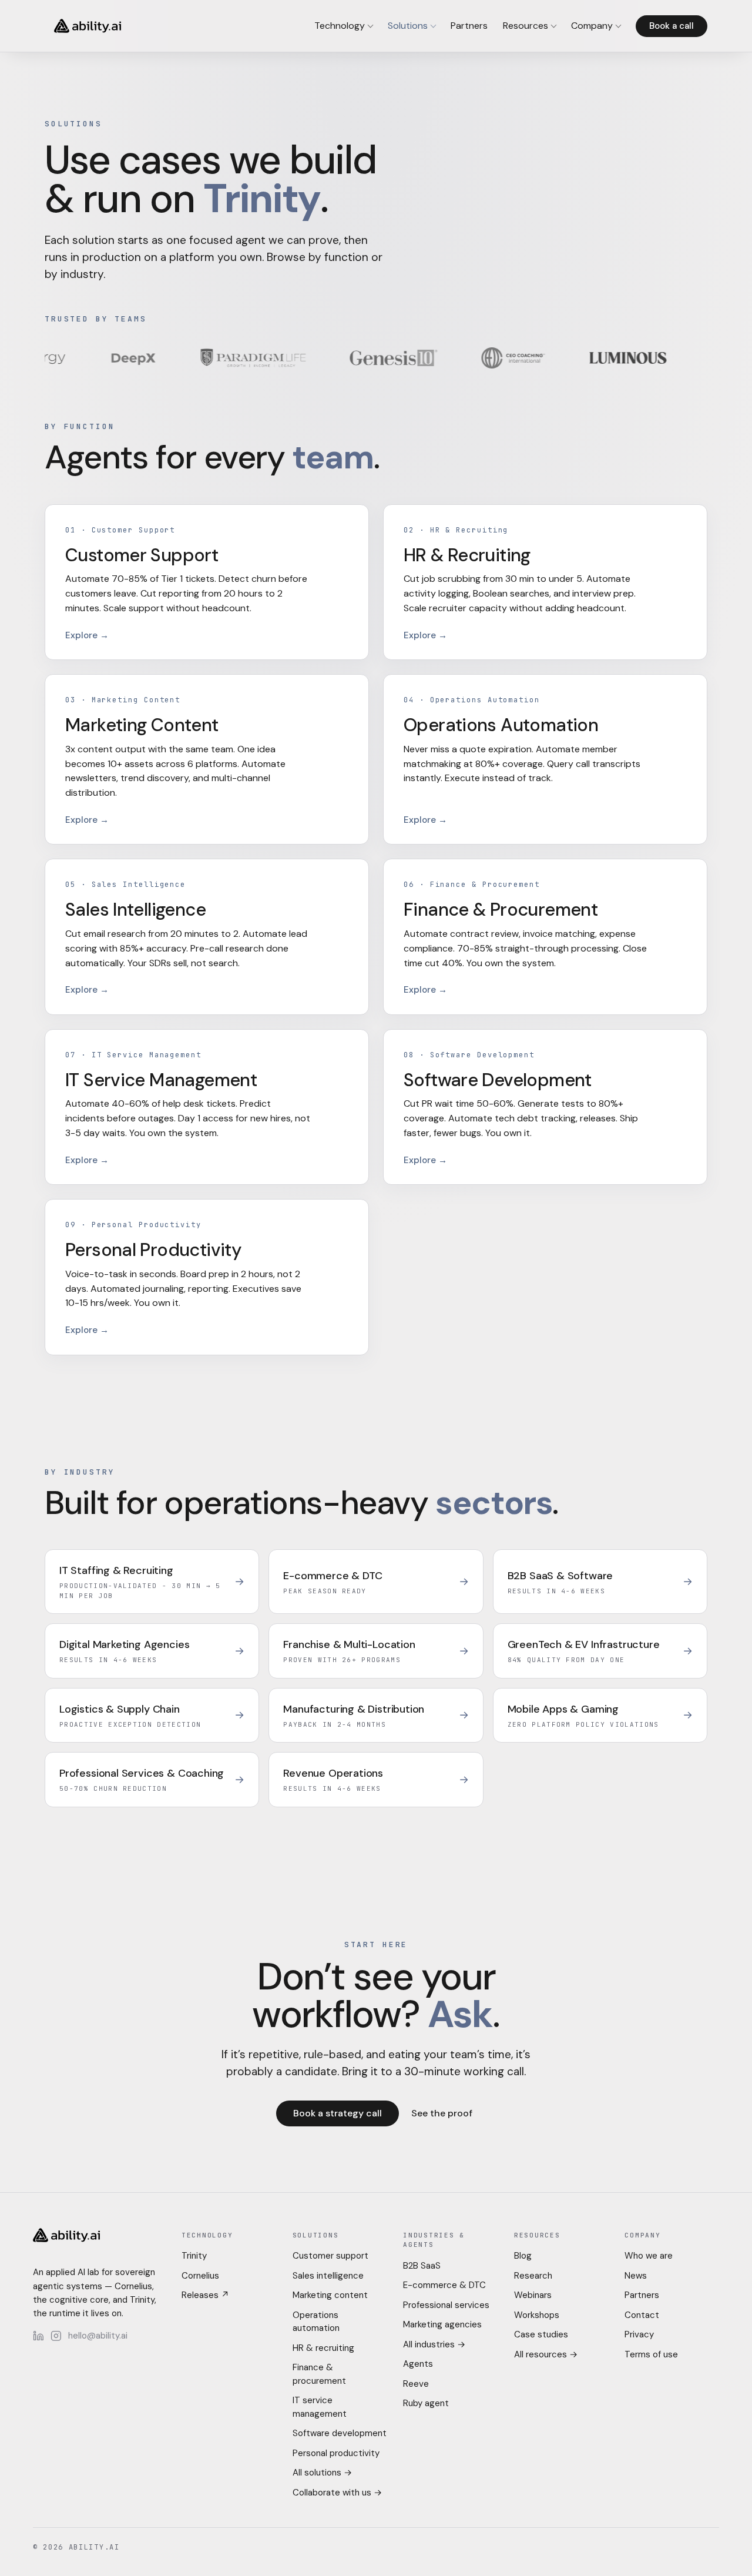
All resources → (546, 2354)
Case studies (541, 2334)
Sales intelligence (328, 2276)
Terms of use (651, 2354)
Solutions (408, 26)
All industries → (434, 2344)
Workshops (537, 2315)
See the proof (442, 2113)
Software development (340, 2433)
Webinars (533, 2295)
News (636, 2276)
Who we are (649, 2256)
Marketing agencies (442, 2324)
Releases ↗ (205, 2295)
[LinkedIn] (38, 2336)
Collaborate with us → (337, 2493)
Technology (340, 26)
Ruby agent (426, 2403)
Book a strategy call (338, 2113)
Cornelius (200, 2276)
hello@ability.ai (98, 2336)
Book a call (672, 26)
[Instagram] (56, 2336)
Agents (418, 2364)
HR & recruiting (323, 2348)
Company (592, 26)
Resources (526, 26)
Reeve (416, 2384)
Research (533, 2276)
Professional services (446, 2305)
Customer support (330, 2256)
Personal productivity (336, 2453)
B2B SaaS (422, 2266)
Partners (469, 26)
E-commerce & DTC (444, 2285)
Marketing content (330, 2295)
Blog (523, 2256)
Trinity (194, 2256)
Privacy (639, 2334)
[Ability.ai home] (88, 26)
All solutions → (322, 2473)
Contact (642, 2315)
